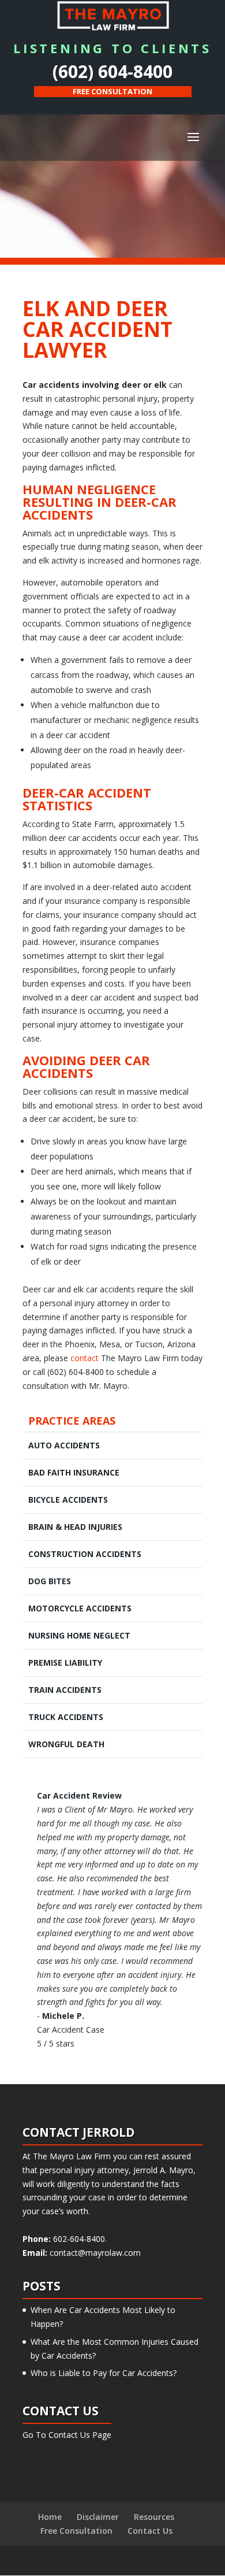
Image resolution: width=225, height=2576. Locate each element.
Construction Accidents (85, 1554)
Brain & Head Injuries (75, 1527)
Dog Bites (50, 1581)
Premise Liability (65, 1663)
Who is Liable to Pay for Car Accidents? (104, 2373)
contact (85, 1358)
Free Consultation (76, 2531)
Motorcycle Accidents (80, 1608)
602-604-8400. (79, 2239)
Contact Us (150, 2531)
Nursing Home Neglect (79, 1635)
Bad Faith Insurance (74, 1472)
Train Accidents (65, 1690)
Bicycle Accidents (68, 1500)
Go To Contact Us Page (67, 2435)
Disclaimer (98, 2517)
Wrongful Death (66, 1744)
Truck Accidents (66, 1717)
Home (50, 2517)
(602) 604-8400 (112, 71)
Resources (154, 2517)
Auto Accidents (64, 1445)
